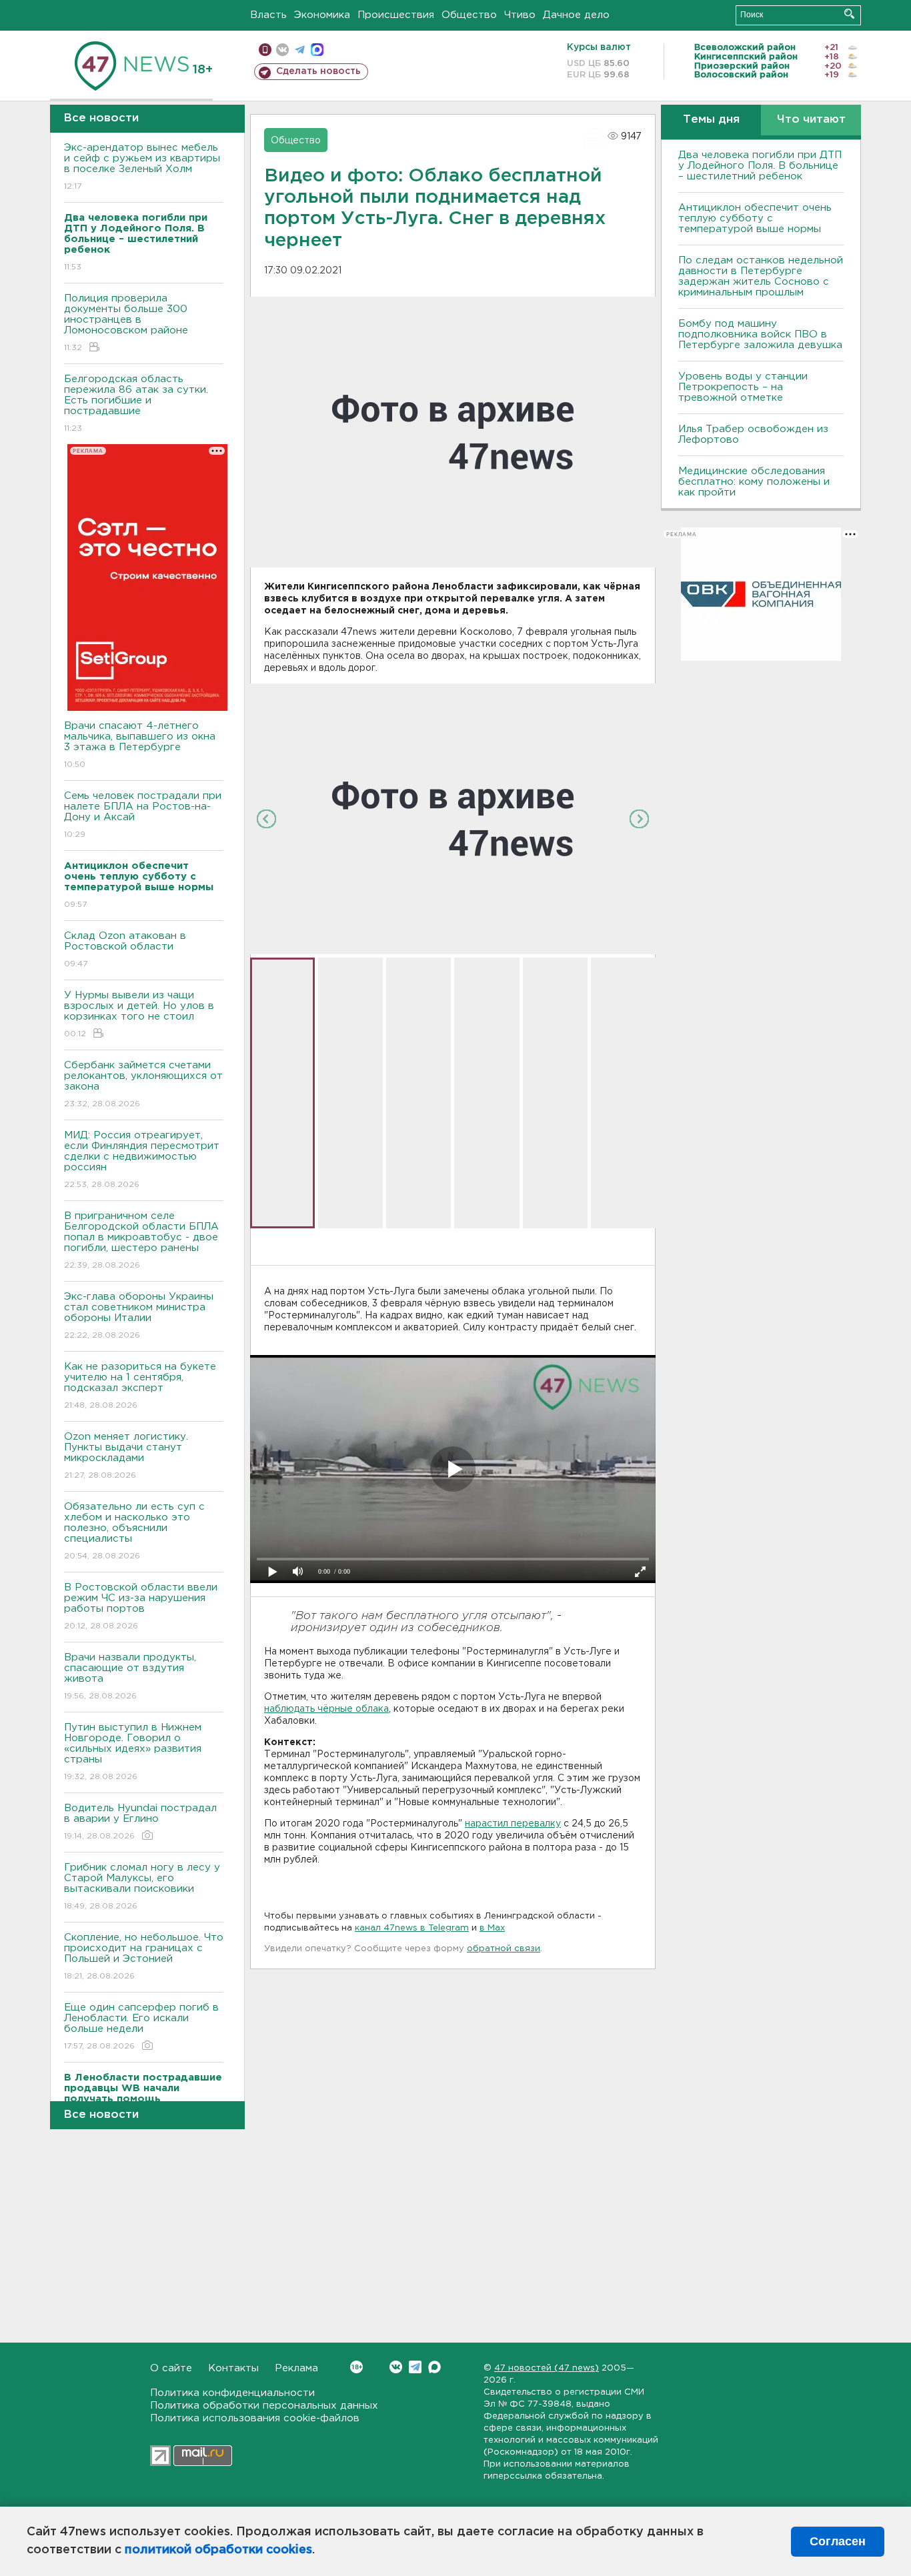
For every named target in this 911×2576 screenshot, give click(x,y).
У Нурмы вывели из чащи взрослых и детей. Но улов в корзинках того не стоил (139, 1014)
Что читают (811, 120)
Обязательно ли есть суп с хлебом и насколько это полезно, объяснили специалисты (134, 1531)
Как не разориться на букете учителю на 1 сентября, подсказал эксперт (140, 1386)
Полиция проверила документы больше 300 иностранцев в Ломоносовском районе (126, 323)
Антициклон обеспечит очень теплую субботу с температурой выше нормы (755, 218)
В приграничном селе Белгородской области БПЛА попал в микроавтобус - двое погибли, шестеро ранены (141, 1240)
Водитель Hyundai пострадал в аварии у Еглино (140, 1822)
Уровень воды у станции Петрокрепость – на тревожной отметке (743, 387)
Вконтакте (396, 2367)
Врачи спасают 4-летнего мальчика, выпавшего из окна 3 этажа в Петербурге (140, 745)
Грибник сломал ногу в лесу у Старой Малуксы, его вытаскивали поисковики (142, 1886)
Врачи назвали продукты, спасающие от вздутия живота (130, 1676)
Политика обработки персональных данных (264, 2406)
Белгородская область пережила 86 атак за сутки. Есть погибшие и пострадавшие (136, 403)
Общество (469, 15)
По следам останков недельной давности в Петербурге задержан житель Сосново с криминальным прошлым (761, 276)
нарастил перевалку (513, 1824)
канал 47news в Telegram (412, 1928)
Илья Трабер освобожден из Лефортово (753, 434)
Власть (268, 15)
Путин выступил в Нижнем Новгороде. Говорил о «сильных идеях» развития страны (133, 1752)
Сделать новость (318, 71)
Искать (849, 14)
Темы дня (711, 120)
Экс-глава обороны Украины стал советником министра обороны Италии (139, 1316)
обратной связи (504, 1949)
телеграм (300, 50)
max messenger (317, 50)
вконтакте (282, 50)
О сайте (171, 2368)
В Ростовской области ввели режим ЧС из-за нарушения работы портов (141, 1606)
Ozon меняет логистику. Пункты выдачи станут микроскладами (126, 1456)
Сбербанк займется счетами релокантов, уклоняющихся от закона (143, 1084)
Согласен (838, 2541)
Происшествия (396, 15)
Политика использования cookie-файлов (255, 2418)
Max (434, 2367)
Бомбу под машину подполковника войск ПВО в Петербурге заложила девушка (760, 334)
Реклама (296, 2368)
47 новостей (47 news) (547, 2368)
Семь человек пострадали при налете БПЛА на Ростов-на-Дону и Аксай (143, 815)
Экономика (322, 15)
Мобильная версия (265, 50)
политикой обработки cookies (218, 2550)
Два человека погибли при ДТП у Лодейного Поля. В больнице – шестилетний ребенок (760, 166)
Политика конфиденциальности (232, 2393)
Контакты (233, 2368)
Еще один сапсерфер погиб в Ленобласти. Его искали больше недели (141, 2027)
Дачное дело (576, 15)
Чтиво (520, 15)
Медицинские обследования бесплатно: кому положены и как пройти (754, 482)
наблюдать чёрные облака (326, 1709)
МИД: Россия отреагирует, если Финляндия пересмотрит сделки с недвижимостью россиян (142, 1160)
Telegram (415, 2367)
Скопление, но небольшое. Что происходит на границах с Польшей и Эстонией (144, 1957)
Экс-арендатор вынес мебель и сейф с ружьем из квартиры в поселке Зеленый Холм (142, 167)
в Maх (492, 1928)
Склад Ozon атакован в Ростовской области (125, 950)
